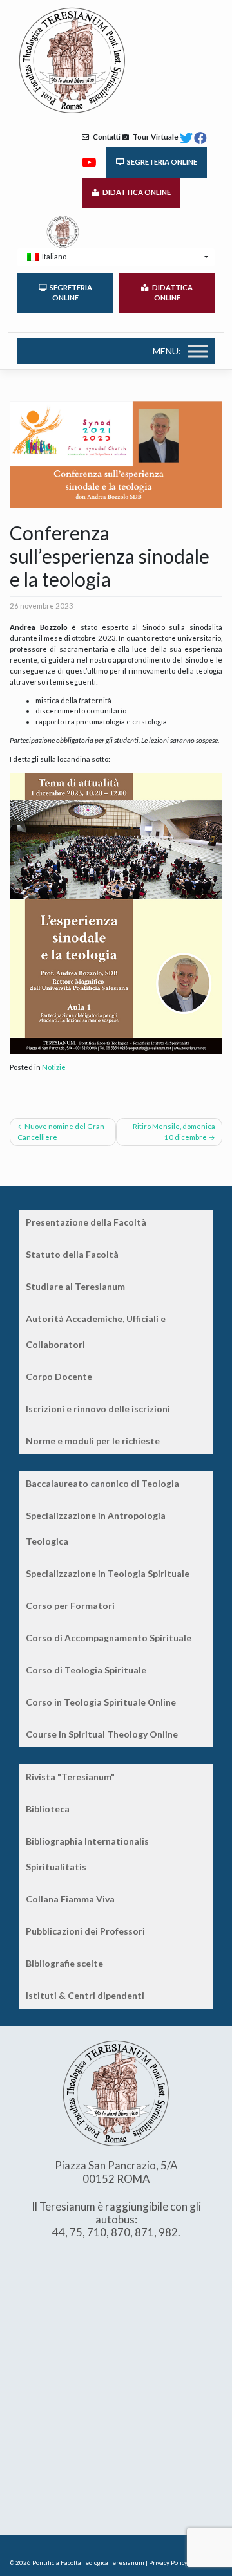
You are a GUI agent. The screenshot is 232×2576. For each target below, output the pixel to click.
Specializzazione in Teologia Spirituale (108, 1573)
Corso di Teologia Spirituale (86, 1670)
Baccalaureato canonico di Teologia (102, 1483)
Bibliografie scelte (64, 1963)
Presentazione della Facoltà (86, 1222)
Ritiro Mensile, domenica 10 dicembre (174, 1132)
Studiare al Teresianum (75, 1286)
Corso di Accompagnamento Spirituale (109, 1638)
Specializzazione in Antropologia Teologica (96, 1528)
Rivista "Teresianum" (70, 1777)
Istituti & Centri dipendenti (85, 1995)
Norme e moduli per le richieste (93, 1441)
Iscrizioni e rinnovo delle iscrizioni (98, 1409)
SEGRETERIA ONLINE (161, 162)
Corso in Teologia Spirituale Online (101, 1702)
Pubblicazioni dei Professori (85, 1931)
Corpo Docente (59, 1376)
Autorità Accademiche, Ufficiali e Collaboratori (96, 1331)
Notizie (54, 1067)
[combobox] (116, 257)
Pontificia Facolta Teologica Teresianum (88, 2563)
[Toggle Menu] (198, 351)
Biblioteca (48, 1809)
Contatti (105, 137)
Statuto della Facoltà (72, 1254)
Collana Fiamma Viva (70, 1899)
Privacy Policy (168, 2563)
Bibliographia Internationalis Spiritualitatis (87, 1854)
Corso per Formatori (70, 1605)
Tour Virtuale (154, 137)
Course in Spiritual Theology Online (102, 1734)
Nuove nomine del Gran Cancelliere (61, 1132)
